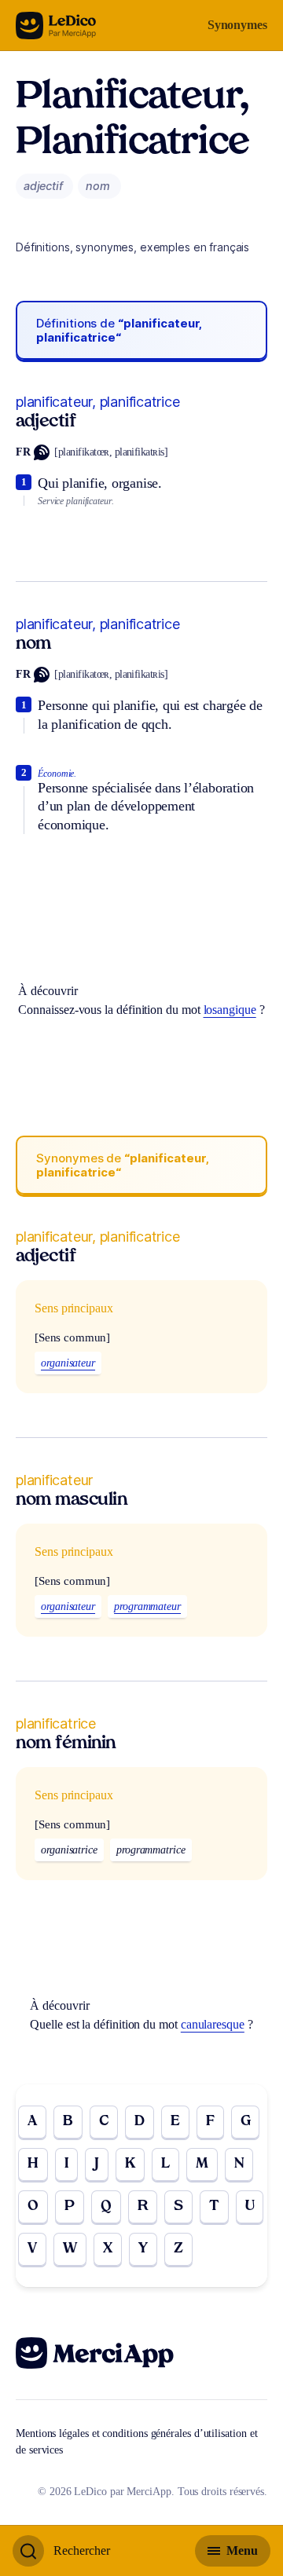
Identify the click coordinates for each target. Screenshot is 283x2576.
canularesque (213, 2024)
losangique (230, 1010)
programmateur (147, 1606)
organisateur (68, 1363)
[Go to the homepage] (56, 26)
